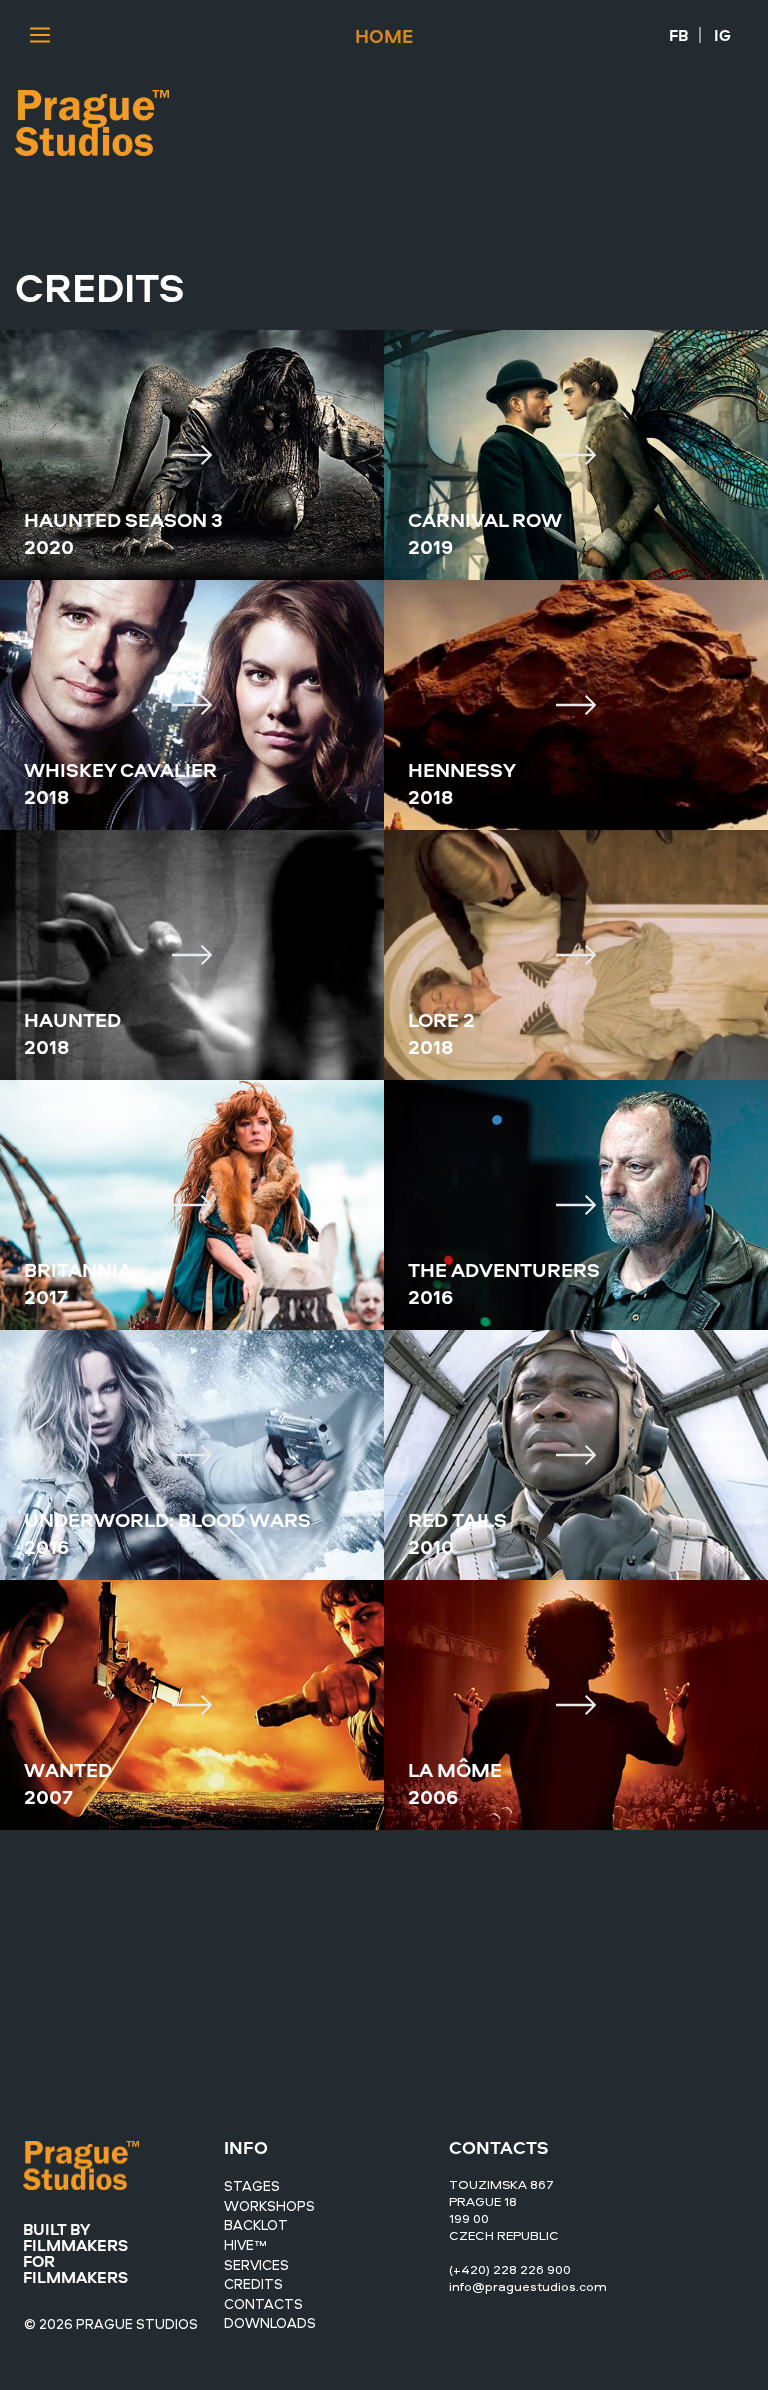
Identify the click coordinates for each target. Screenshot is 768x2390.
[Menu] (41, 35)
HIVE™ (245, 2244)
